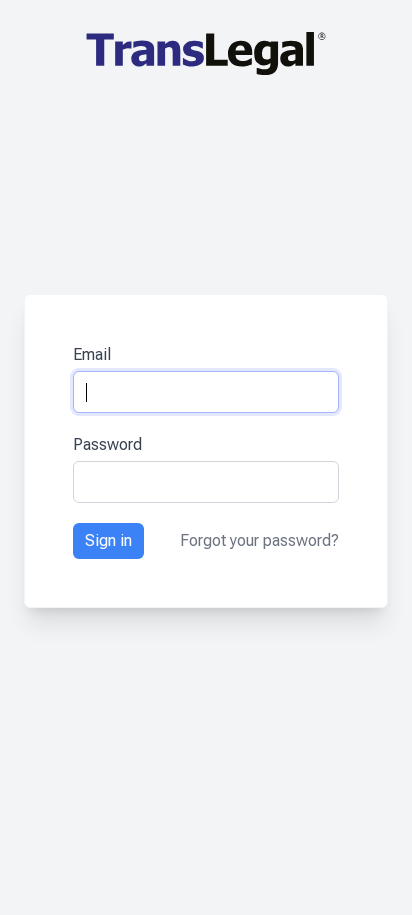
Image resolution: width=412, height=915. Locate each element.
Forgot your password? (259, 540)
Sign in (108, 540)
